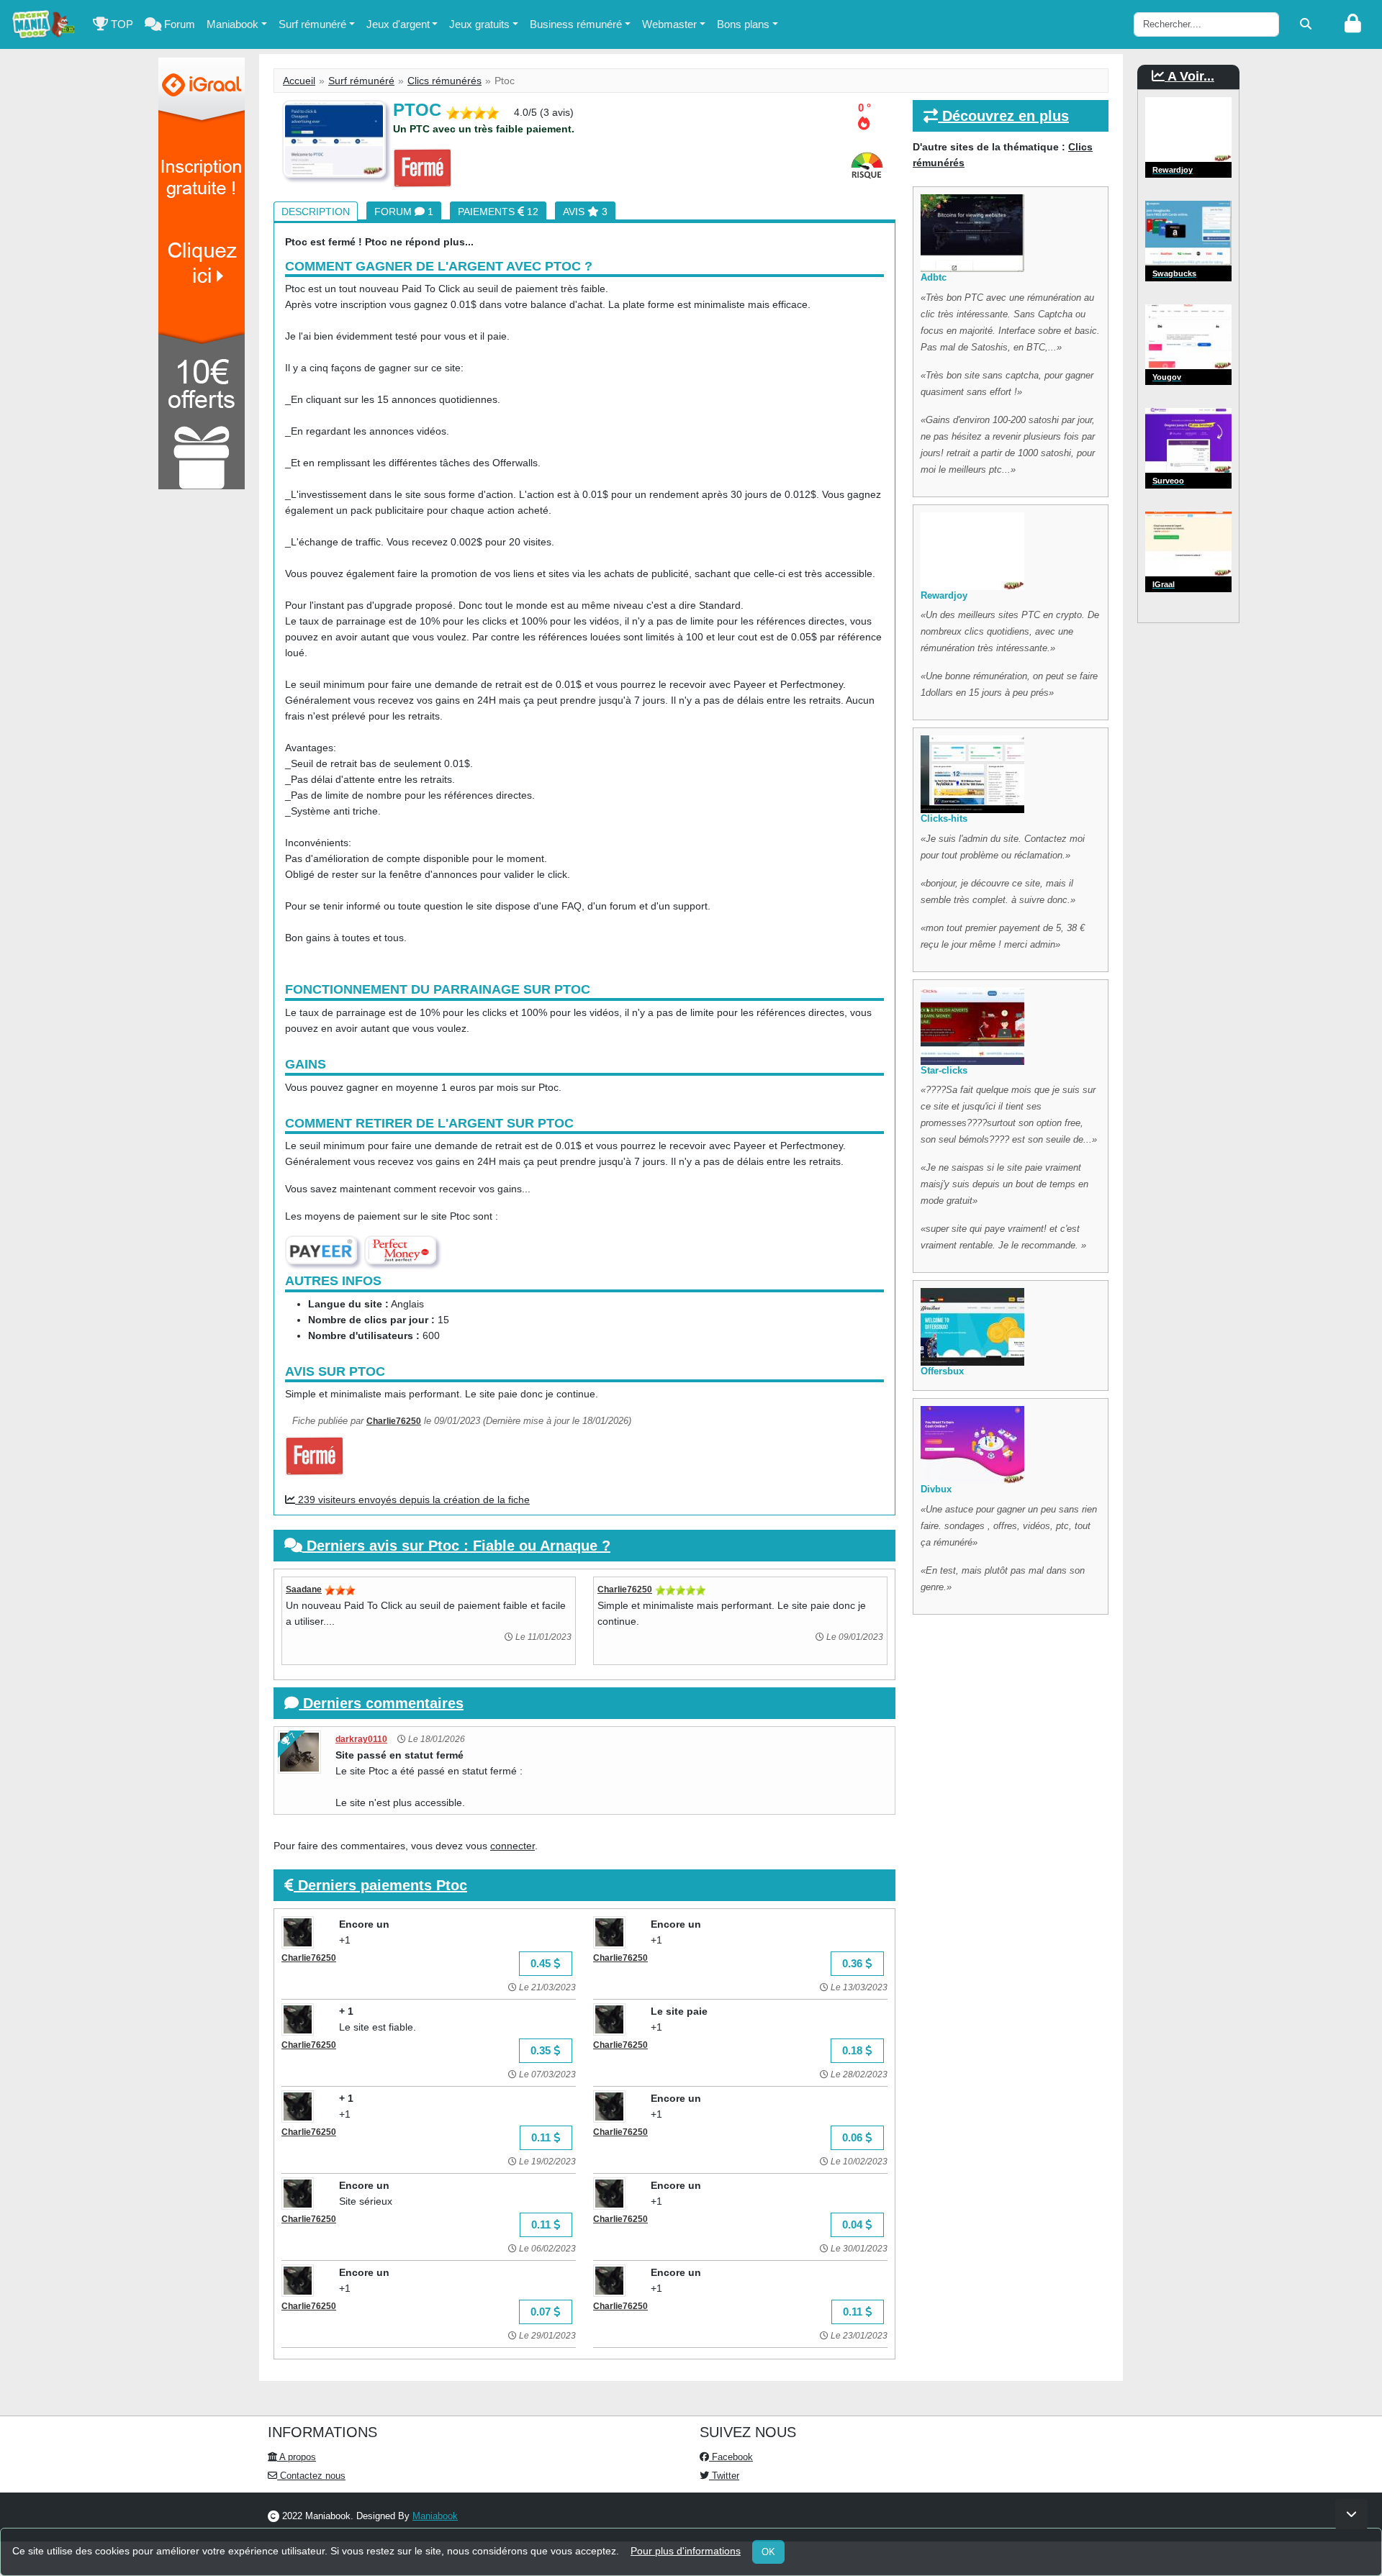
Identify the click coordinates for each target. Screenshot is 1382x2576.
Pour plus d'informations (686, 2551)
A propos (297, 2457)
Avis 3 (585, 212)
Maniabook (232, 24)
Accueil (299, 81)
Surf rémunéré (312, 24)
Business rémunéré (576, 24)
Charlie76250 (394, 1421)
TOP (121, 24)
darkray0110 (361, 1739)
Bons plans (743, 24)
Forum (178, 24)
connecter (512, 1846)
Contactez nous (311, 2476)
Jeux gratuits (479, 24)
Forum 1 (404, 212)
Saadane (304, 1589)
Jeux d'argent (398, 24)
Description (316, 212)
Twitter (724, 2476)
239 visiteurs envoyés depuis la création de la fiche (412, 1500)
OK (768, 2552)
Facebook (731, 2457)
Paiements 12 (498, 212)
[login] (1353, 24)
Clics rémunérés (444, 81)
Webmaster (669, 24)
